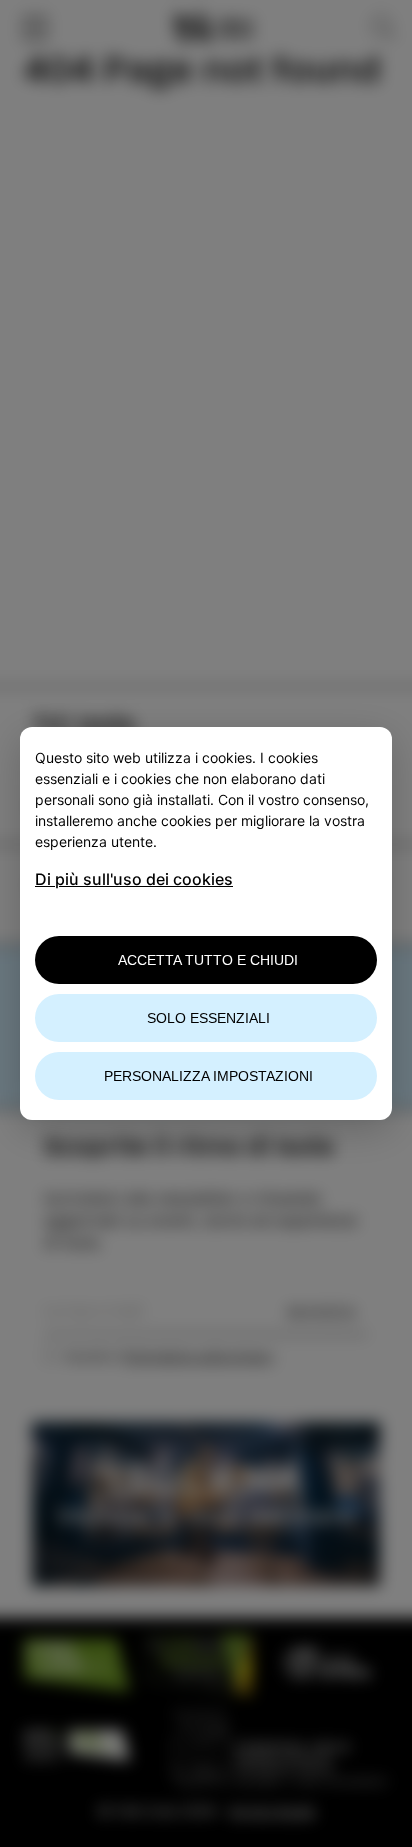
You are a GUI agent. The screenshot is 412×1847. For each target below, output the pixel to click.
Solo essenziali (208, 1018)
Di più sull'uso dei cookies (134, 879)
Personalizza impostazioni (208, 1076)
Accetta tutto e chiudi (208, 960)
